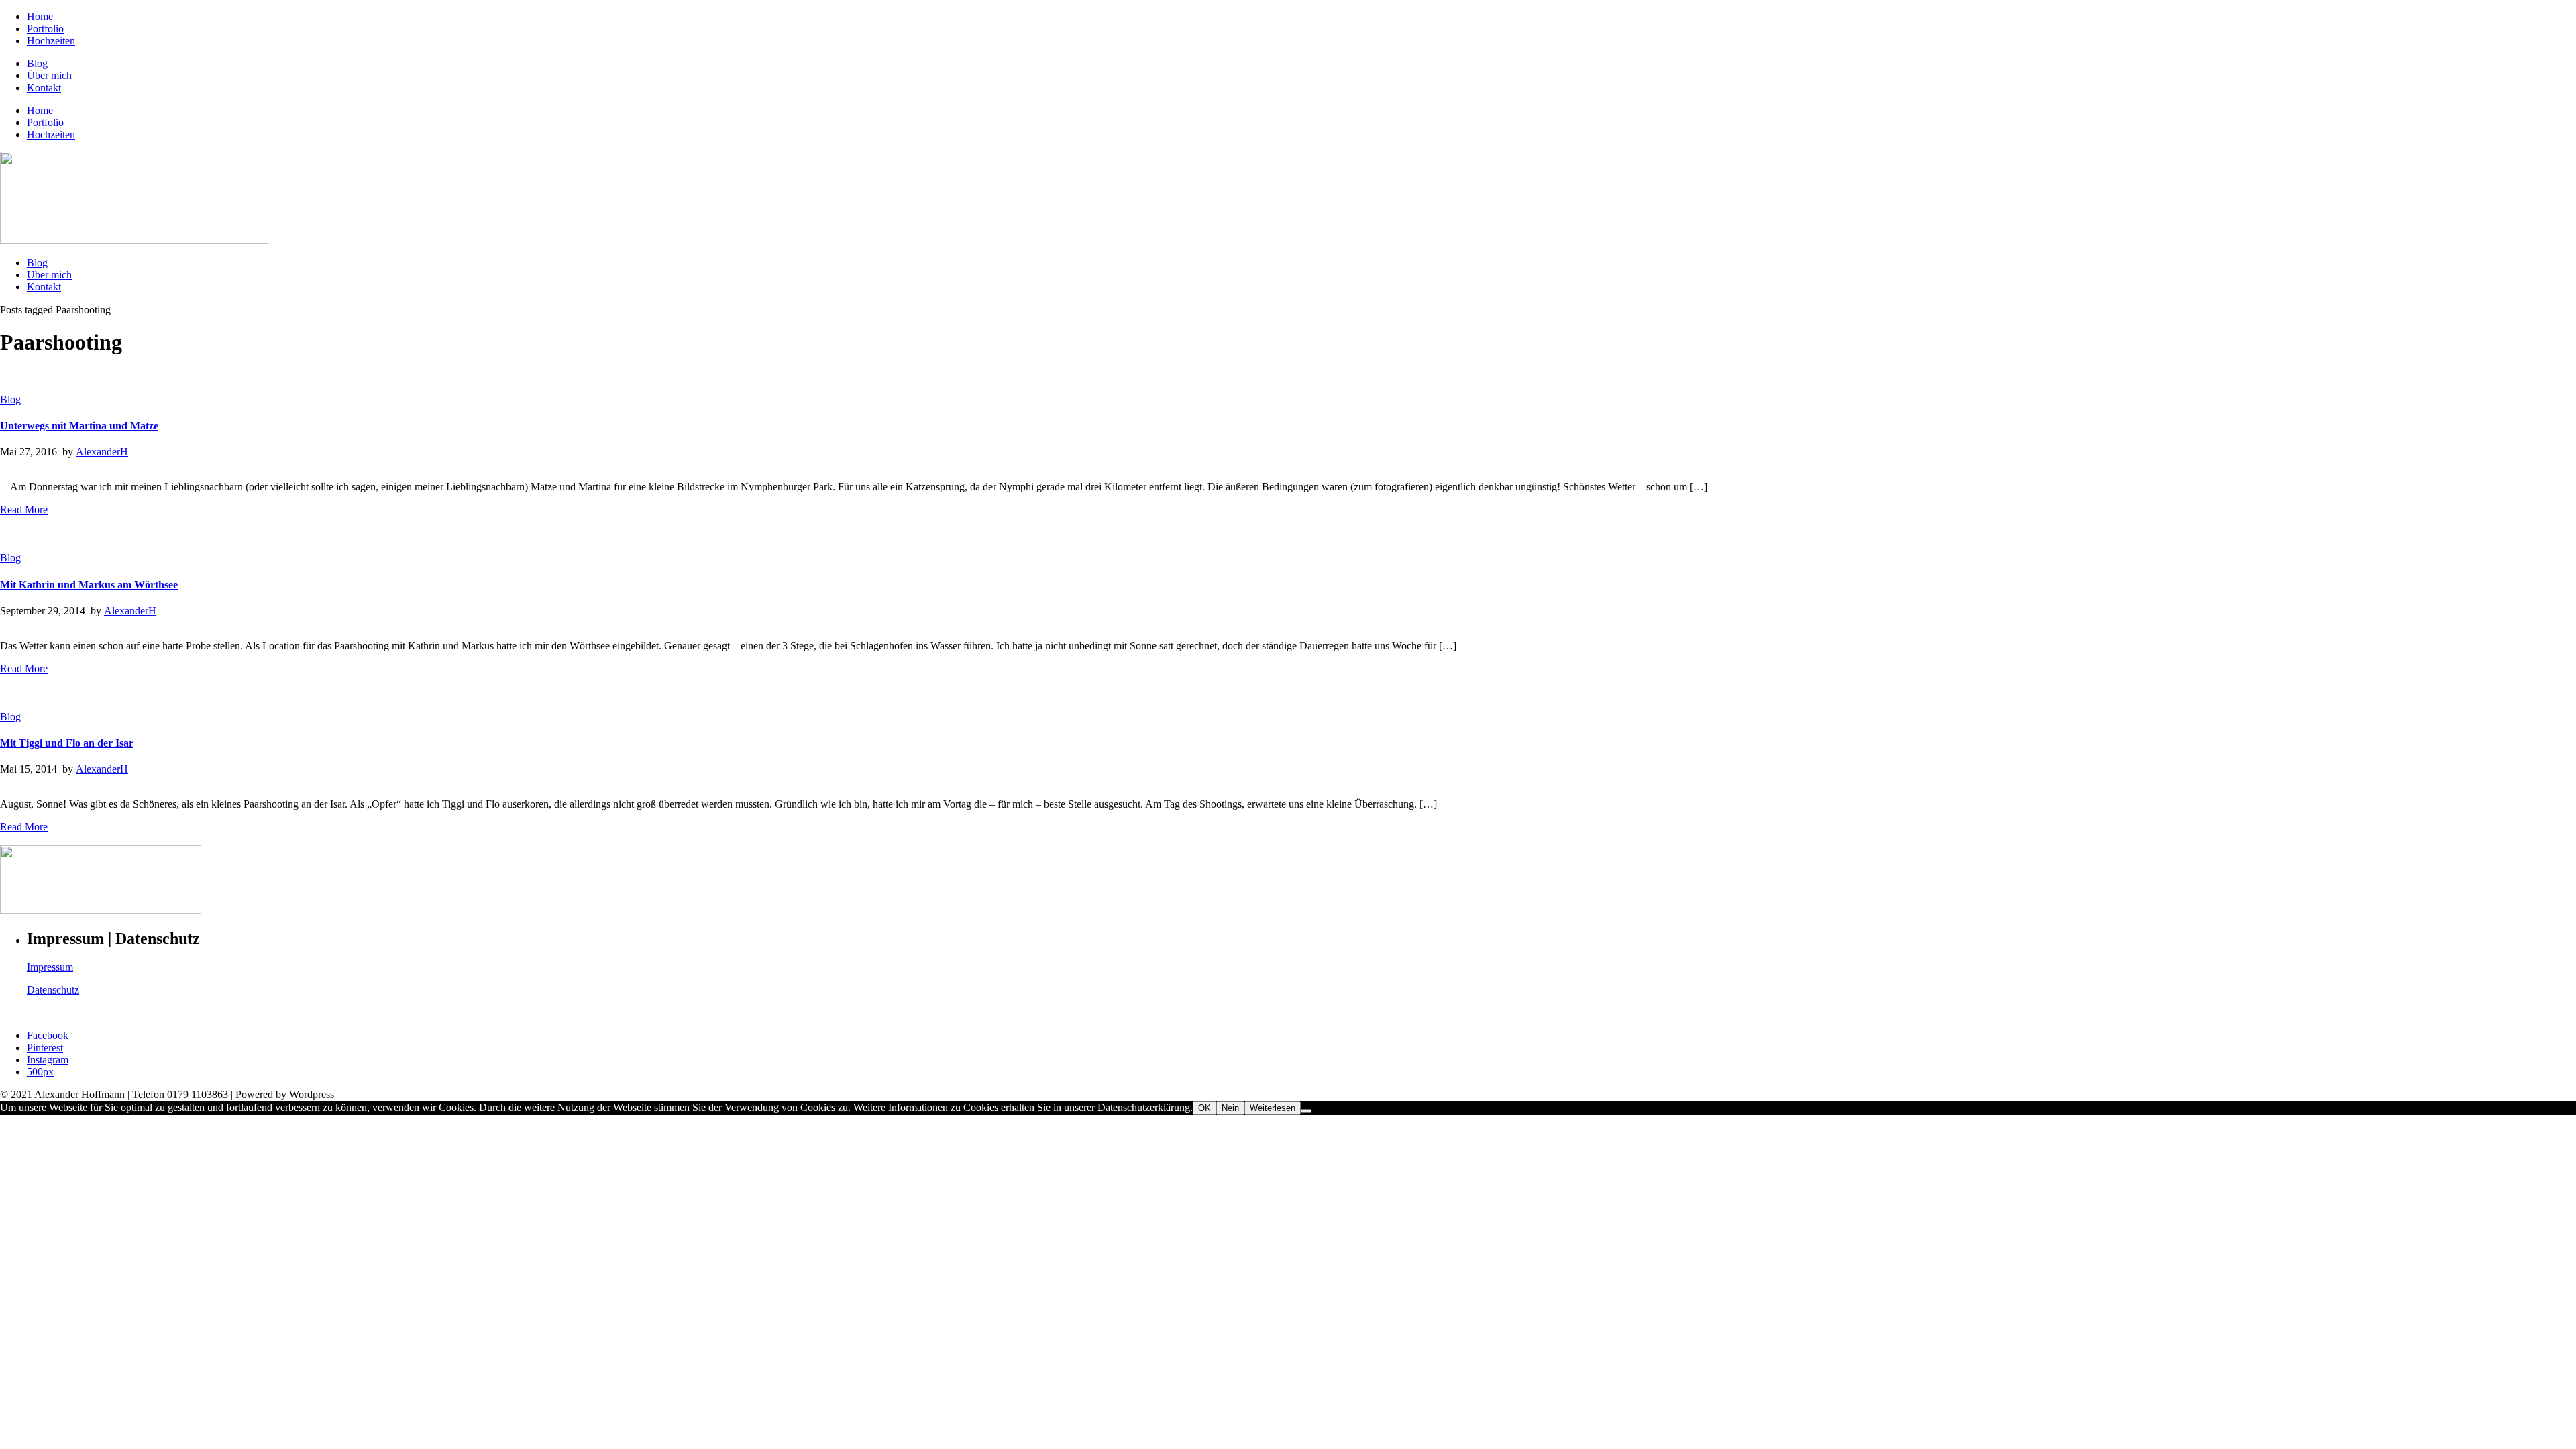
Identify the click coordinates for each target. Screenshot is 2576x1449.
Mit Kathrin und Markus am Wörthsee (89, 585)
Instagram (48, 1060)
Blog (37, 63)
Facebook (48, 1035)
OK (1204, 1108)
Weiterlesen (1273, 1108)
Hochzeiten (51, 41)
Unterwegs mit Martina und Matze (79, 426)
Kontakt (44, 88)
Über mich (49, 75)
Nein (1230, 1108)
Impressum (50, 967)
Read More (24, 509)
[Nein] (1306, 1111)
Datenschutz (53, 990)
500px (40, 1072)
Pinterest (45, 1048)
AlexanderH (102, 452)
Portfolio (45, 29)
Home (40, 16)
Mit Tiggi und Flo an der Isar (67, 743)
